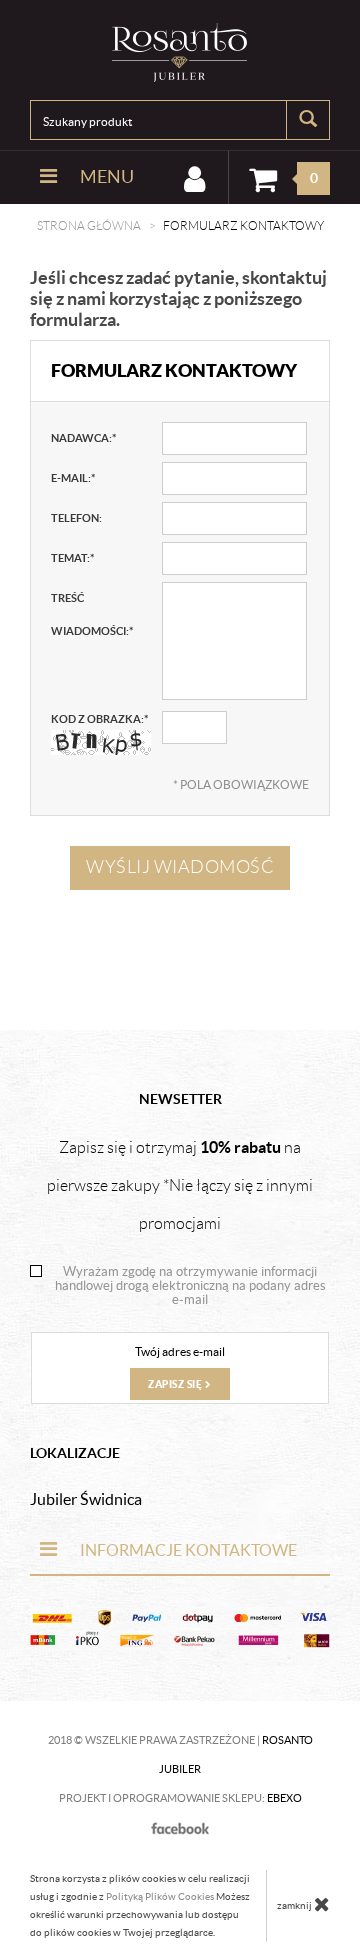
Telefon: (76, 518)
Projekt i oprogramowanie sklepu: (180, 1798)
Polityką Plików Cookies (160, 1896)
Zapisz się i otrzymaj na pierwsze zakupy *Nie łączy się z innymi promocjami (180, 1185)
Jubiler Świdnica (86, 1499)
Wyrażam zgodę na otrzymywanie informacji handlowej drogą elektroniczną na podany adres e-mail (190, 1286)
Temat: (72, 558)
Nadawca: (83, 438)
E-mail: (73, 478)
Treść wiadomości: (92, 614)
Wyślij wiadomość (180, 867)
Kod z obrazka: (99, 719)
